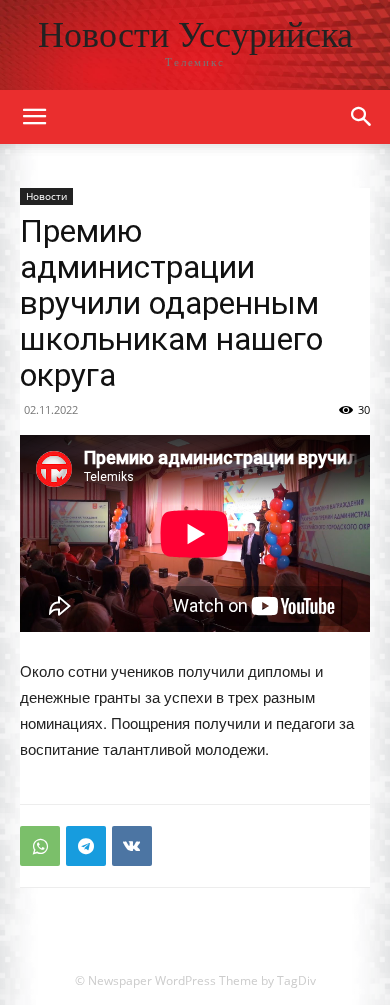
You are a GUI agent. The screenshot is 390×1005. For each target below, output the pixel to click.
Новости (46, 196)
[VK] (132, 846)
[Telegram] (86, 846)
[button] (362, 117)
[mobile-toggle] (34, 117)
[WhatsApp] (40, 846)
